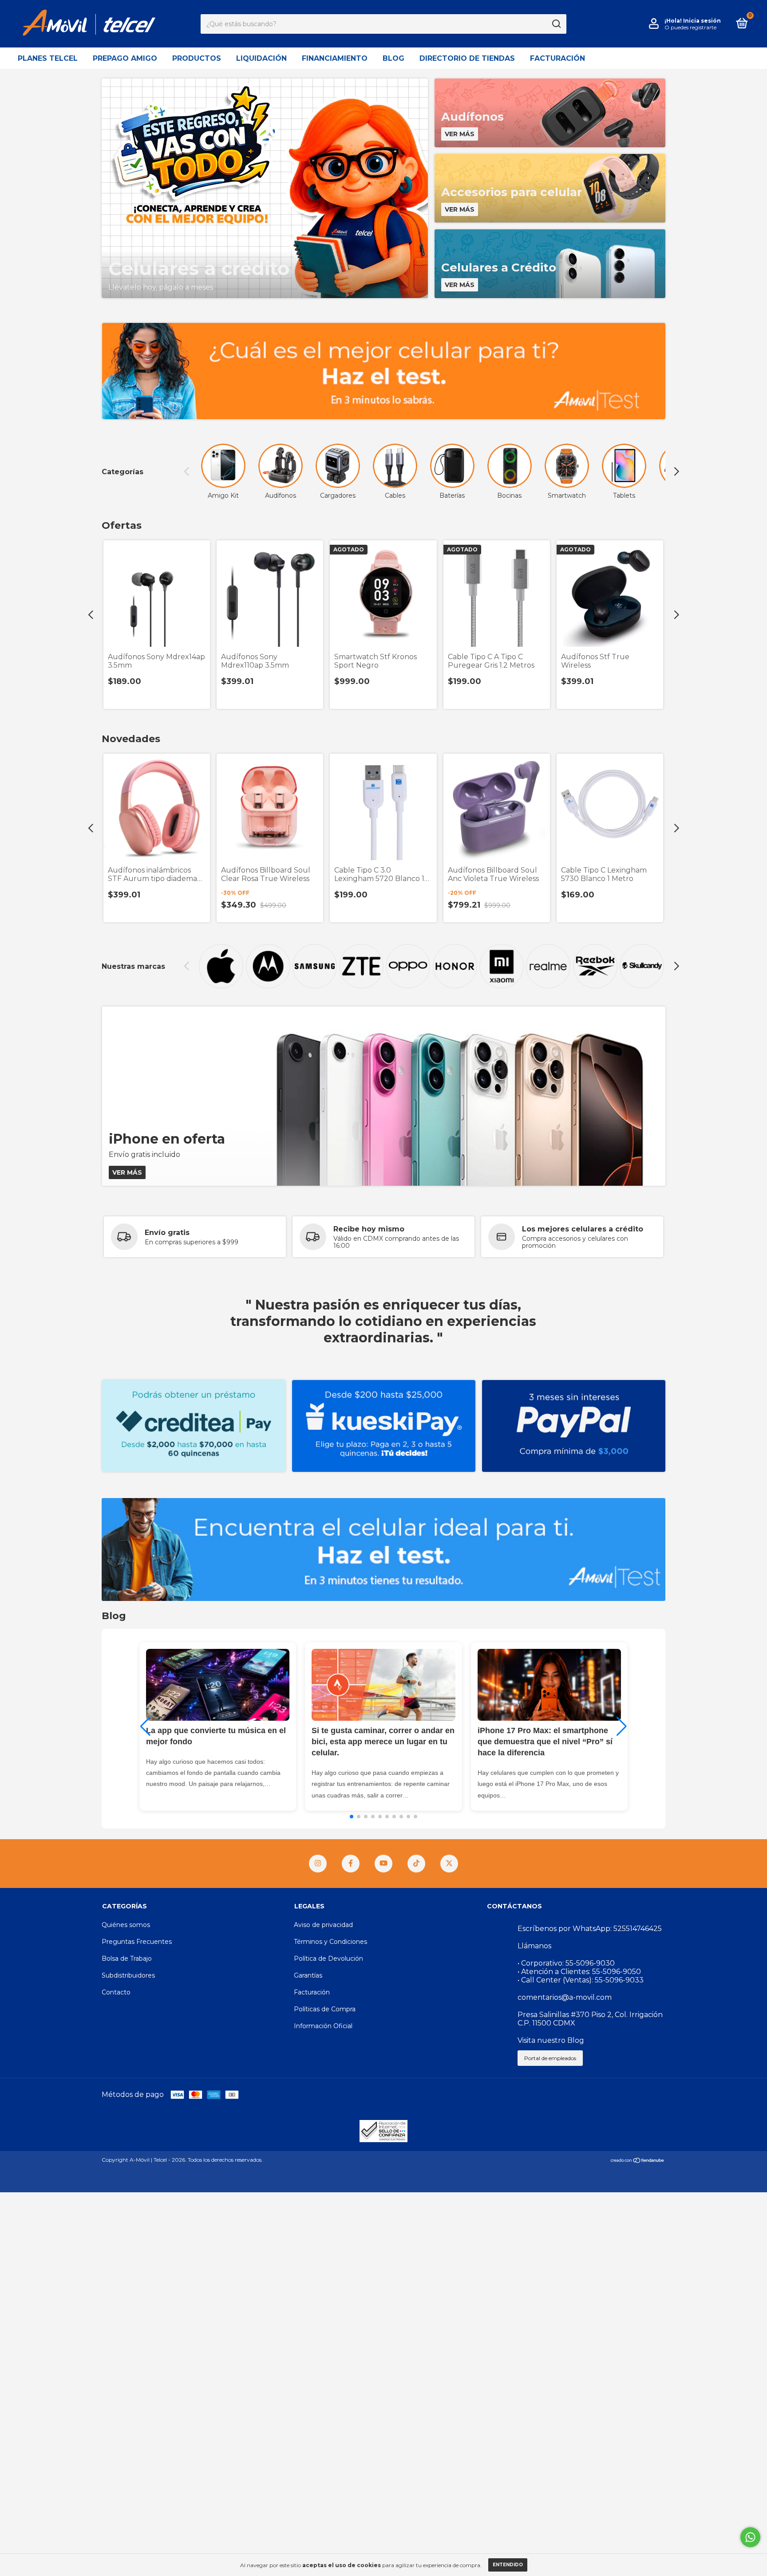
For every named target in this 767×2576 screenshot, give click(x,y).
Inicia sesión (702, 21)
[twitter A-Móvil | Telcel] (449, 1864)
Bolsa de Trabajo (127, 1959)
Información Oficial (323, 2026)
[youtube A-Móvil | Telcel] (383, 1864)
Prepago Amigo (125, 58)
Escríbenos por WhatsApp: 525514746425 (590, 1929)
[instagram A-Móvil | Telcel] (318, 1864)
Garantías (308, 1975)
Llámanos (534, 1946)
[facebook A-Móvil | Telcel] (351, 1864)
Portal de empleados (550, 2058)
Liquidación (261, 58)
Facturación (557, 58)
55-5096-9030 (590, 1963)
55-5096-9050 (617, 1972)
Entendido (508, 2565)
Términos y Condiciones (330, 1942)
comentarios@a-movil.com (565, 1997)
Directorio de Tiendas (467, 58)
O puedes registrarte (690, 27)
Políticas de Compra (325, 2009)
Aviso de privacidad (323, 1925)
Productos (197, 58)
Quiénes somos (126, 1925)
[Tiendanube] (638, 2161)
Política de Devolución (328, 1959)
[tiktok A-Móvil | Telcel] (416, 1864)
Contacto (116, 1992)
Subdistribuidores (128, 1975)
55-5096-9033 (619, 1980)
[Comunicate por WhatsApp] (750, 2537)
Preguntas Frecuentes (137, 1942)
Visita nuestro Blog (551, 2040)
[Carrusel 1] (384, 371)
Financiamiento (335, 58)
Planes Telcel (48, 58)
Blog (393, 58)
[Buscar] (556, 24)
